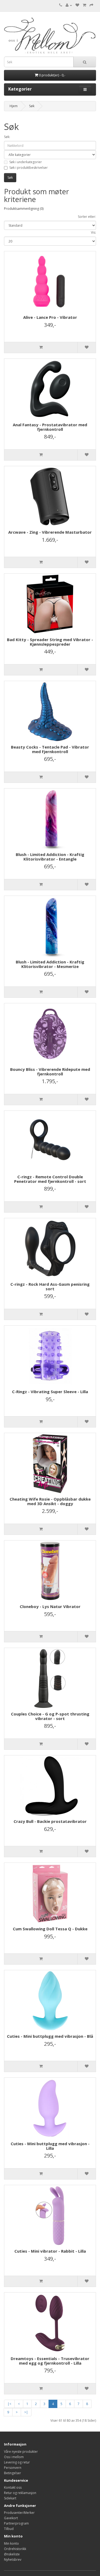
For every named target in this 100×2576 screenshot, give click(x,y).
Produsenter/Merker (19, 2513)
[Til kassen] (91, 5)
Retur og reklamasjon (20, 2493)
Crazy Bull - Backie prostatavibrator (50, 1821)
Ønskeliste (12, 2554)
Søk (32, 106)
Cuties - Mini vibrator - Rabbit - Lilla (50, 2251)
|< (9, 2404)
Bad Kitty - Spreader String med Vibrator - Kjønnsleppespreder (50, 642)
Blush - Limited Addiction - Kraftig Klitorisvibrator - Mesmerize (50, 964)
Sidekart (10, 2498)
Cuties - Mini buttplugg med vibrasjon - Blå (50, 2036)
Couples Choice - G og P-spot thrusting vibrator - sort (50, 1716)
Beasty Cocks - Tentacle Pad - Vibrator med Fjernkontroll (50, 749)
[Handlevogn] (84, 5)
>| (26, 2412)
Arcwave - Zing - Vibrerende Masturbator (50, 532)
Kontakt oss (13, 2487)
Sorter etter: (87, 217)
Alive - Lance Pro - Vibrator (50, 317)
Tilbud (9, 2529)
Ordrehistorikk (15, 2549)
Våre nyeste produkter (21, 2452)
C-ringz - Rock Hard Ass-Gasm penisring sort (50, 1286)
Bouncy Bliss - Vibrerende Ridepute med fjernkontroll (50, 1072)
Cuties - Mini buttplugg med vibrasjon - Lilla (50, 2146)
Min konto (11, 2543)
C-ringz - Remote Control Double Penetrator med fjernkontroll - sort (50, 1179)
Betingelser (13, 2473)
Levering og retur (17, 2462)
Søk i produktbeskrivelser (29, 168)
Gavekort (11, 2518)
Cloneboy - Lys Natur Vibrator (50, 1606)
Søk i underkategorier (26, 162)
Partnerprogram (16, 2523)
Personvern (13, 2468)
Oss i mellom (14, 2457)
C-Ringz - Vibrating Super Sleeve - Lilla (50, 1392)
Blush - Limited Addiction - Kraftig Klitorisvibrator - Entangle (50, 857)
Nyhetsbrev (13, 2560)
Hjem (14, 106)
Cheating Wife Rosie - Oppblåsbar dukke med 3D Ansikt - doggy (50, 1501)
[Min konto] (69, 5)
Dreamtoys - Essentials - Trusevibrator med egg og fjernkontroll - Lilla (50, 2361)
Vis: (93, 232)
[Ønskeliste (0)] (77, 5)
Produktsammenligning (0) (24, 209)
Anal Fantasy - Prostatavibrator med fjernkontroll (50, 427)
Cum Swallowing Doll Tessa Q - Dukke (50, 1929)
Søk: (7, 137)
